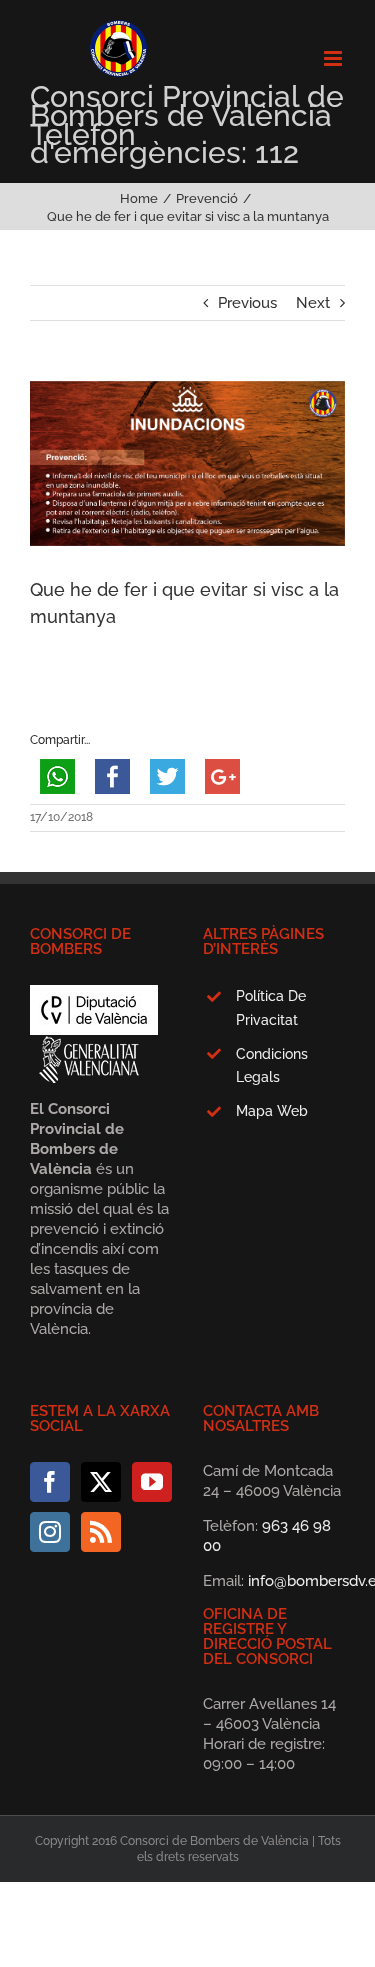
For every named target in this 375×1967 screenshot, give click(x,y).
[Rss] (101, 1532)
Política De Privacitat (271, 1008)
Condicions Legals (272, 1066)
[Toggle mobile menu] (334, 58)
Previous (247, 303)
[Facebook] (50, 1482)
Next (313, 303)
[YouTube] (152, 1482)
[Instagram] (50, 1532)
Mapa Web (272, 1111)
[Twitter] (101, 1482)
